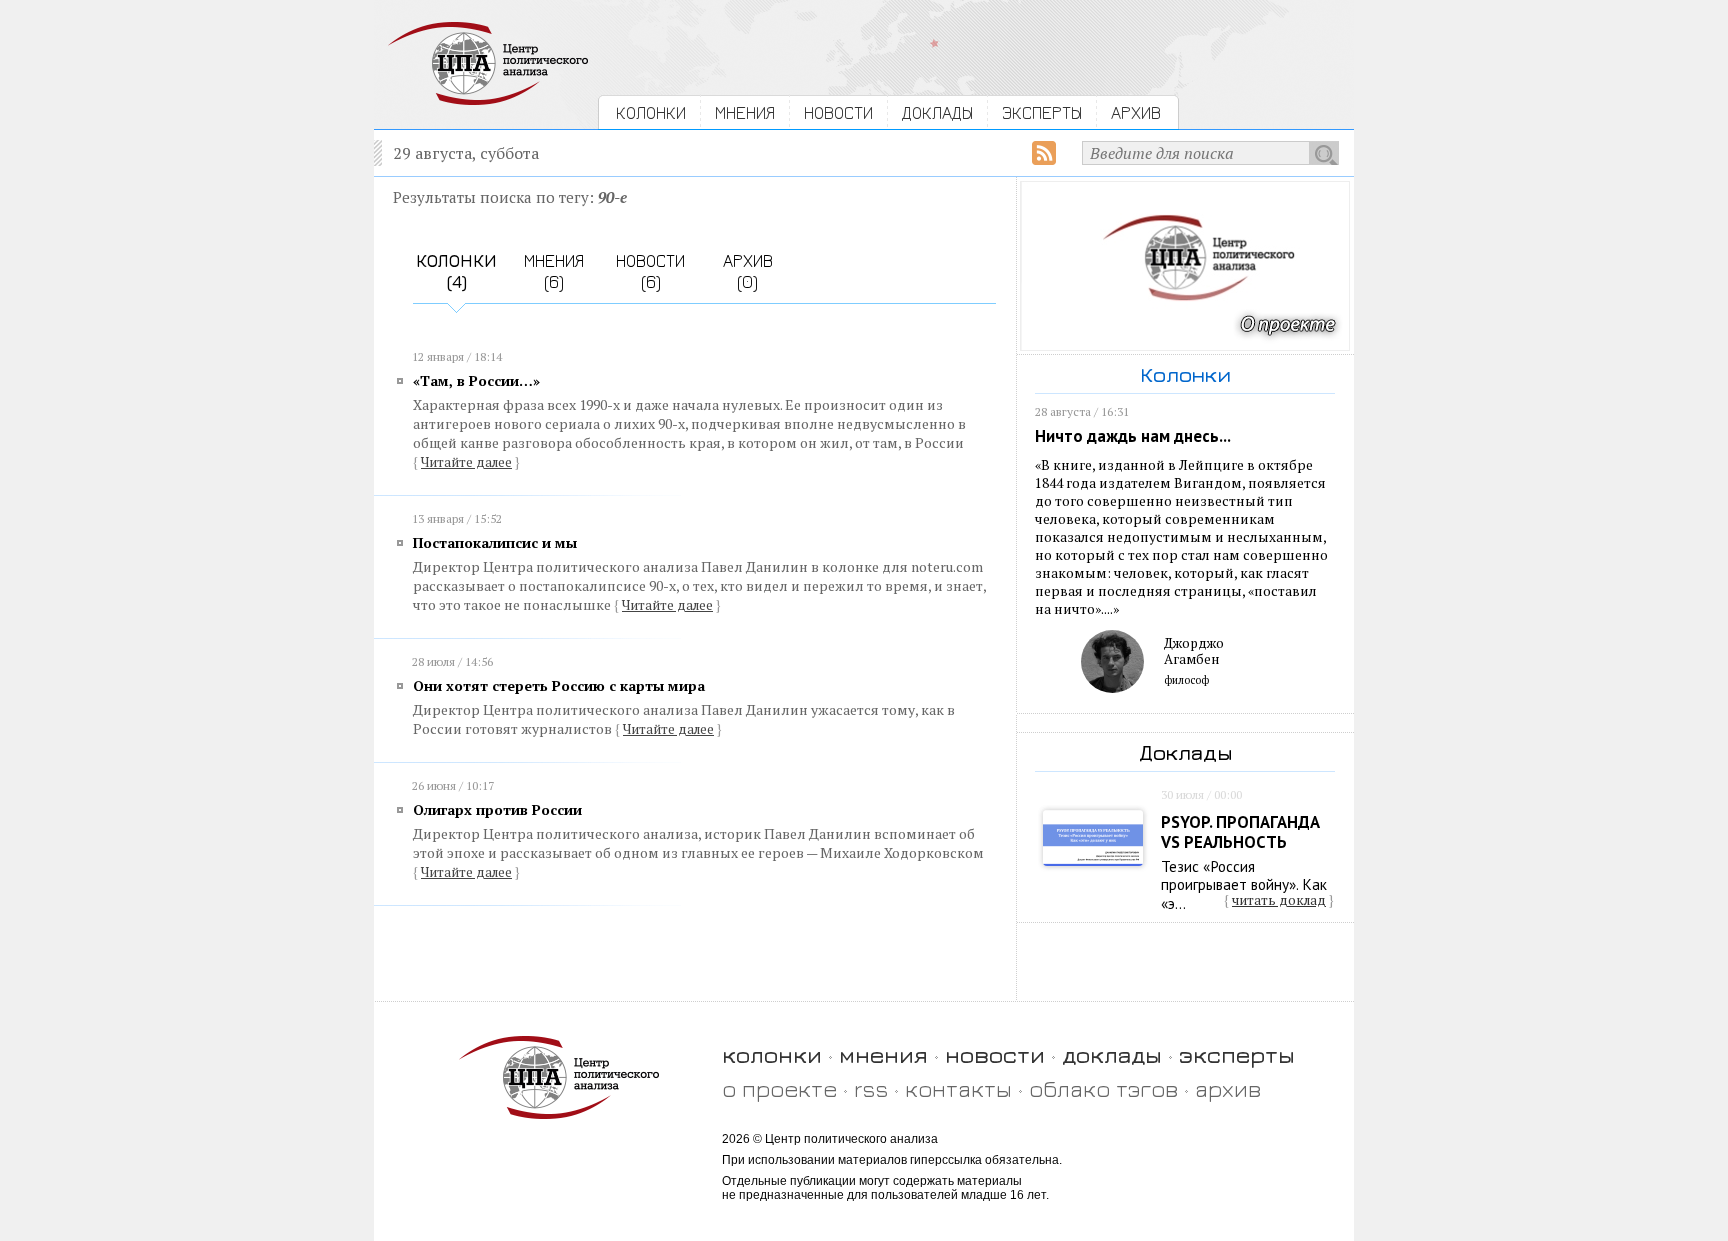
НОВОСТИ (838, 112)
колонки (772, 1054)
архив (1228, 1088)
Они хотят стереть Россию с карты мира (559, 685)
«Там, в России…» (476, 380)
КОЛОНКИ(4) (456, 271)
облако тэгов (1103, 1088)
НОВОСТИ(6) (650, 271)
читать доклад (1279, 900)
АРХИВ (1136, 112)
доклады (1112, 1054)
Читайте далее (466, 462)
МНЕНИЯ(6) (554, 271)
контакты (958, 1088)
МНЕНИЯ (745, 112)
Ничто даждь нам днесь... (1133, 436)
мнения (883, 1054)
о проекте (779, 1088)
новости (995, 1054)
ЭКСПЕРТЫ (1042, 112)
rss (871, 1088)
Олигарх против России (497, 809)
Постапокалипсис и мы (495, 542)
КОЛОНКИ (651, 112)
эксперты (1237, 1054)
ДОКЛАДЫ (937, 112)
